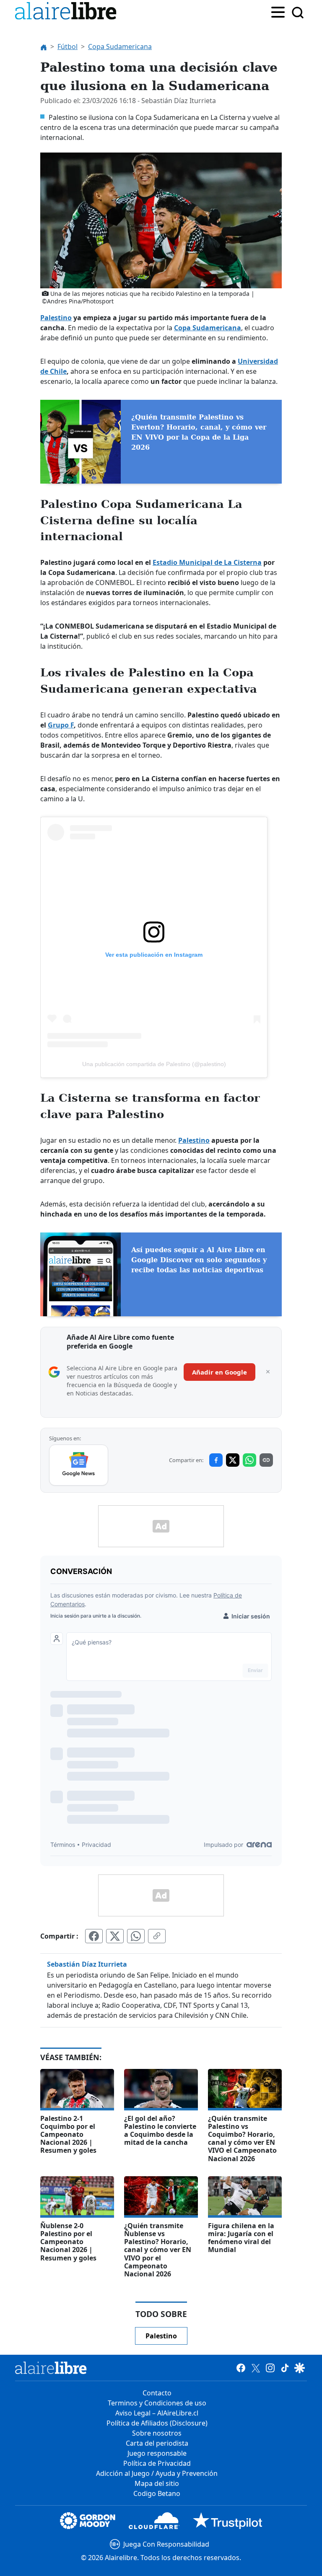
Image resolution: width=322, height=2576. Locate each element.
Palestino (56, 318)
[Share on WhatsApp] (249, 1460)
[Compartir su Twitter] (115, 1936)
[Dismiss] (268, 1372)
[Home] (68, 12)
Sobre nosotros (157, 2433)
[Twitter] (256, 2368)
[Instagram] (270, 2368)
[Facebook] (241, 2368)
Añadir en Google (219, 1372)
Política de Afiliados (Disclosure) (157, 2423)
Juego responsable (157, 2453)
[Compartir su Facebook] (94, 1936)
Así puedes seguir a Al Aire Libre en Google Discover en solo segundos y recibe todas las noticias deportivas (199, 1260)
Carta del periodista (157, 2443)
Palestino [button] (161, 2336)
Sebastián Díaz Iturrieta (87, 1964)
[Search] (298, 13)
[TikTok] (285, 2368)
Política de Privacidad (157, 2463)
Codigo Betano (157, 2493)
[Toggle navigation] (278, 11)
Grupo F (61, 725)
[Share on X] (233, 1460)
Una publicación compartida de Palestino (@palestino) (154, 1064)
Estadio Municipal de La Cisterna (207, 562)
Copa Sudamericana (208, 328)
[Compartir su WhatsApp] (136, 1936)
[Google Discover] (300, 2368)
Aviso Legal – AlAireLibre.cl (157, 2413)
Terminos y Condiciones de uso (157, 2403)
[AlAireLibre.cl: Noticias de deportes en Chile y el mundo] (51, 2368)
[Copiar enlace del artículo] (157, 1936)
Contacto (157, 2393)
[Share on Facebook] (216, 1460)
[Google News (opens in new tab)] (79, 1465)
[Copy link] (266, 1460)
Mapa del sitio (157, 2483)
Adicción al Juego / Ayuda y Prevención (157, 2473)
